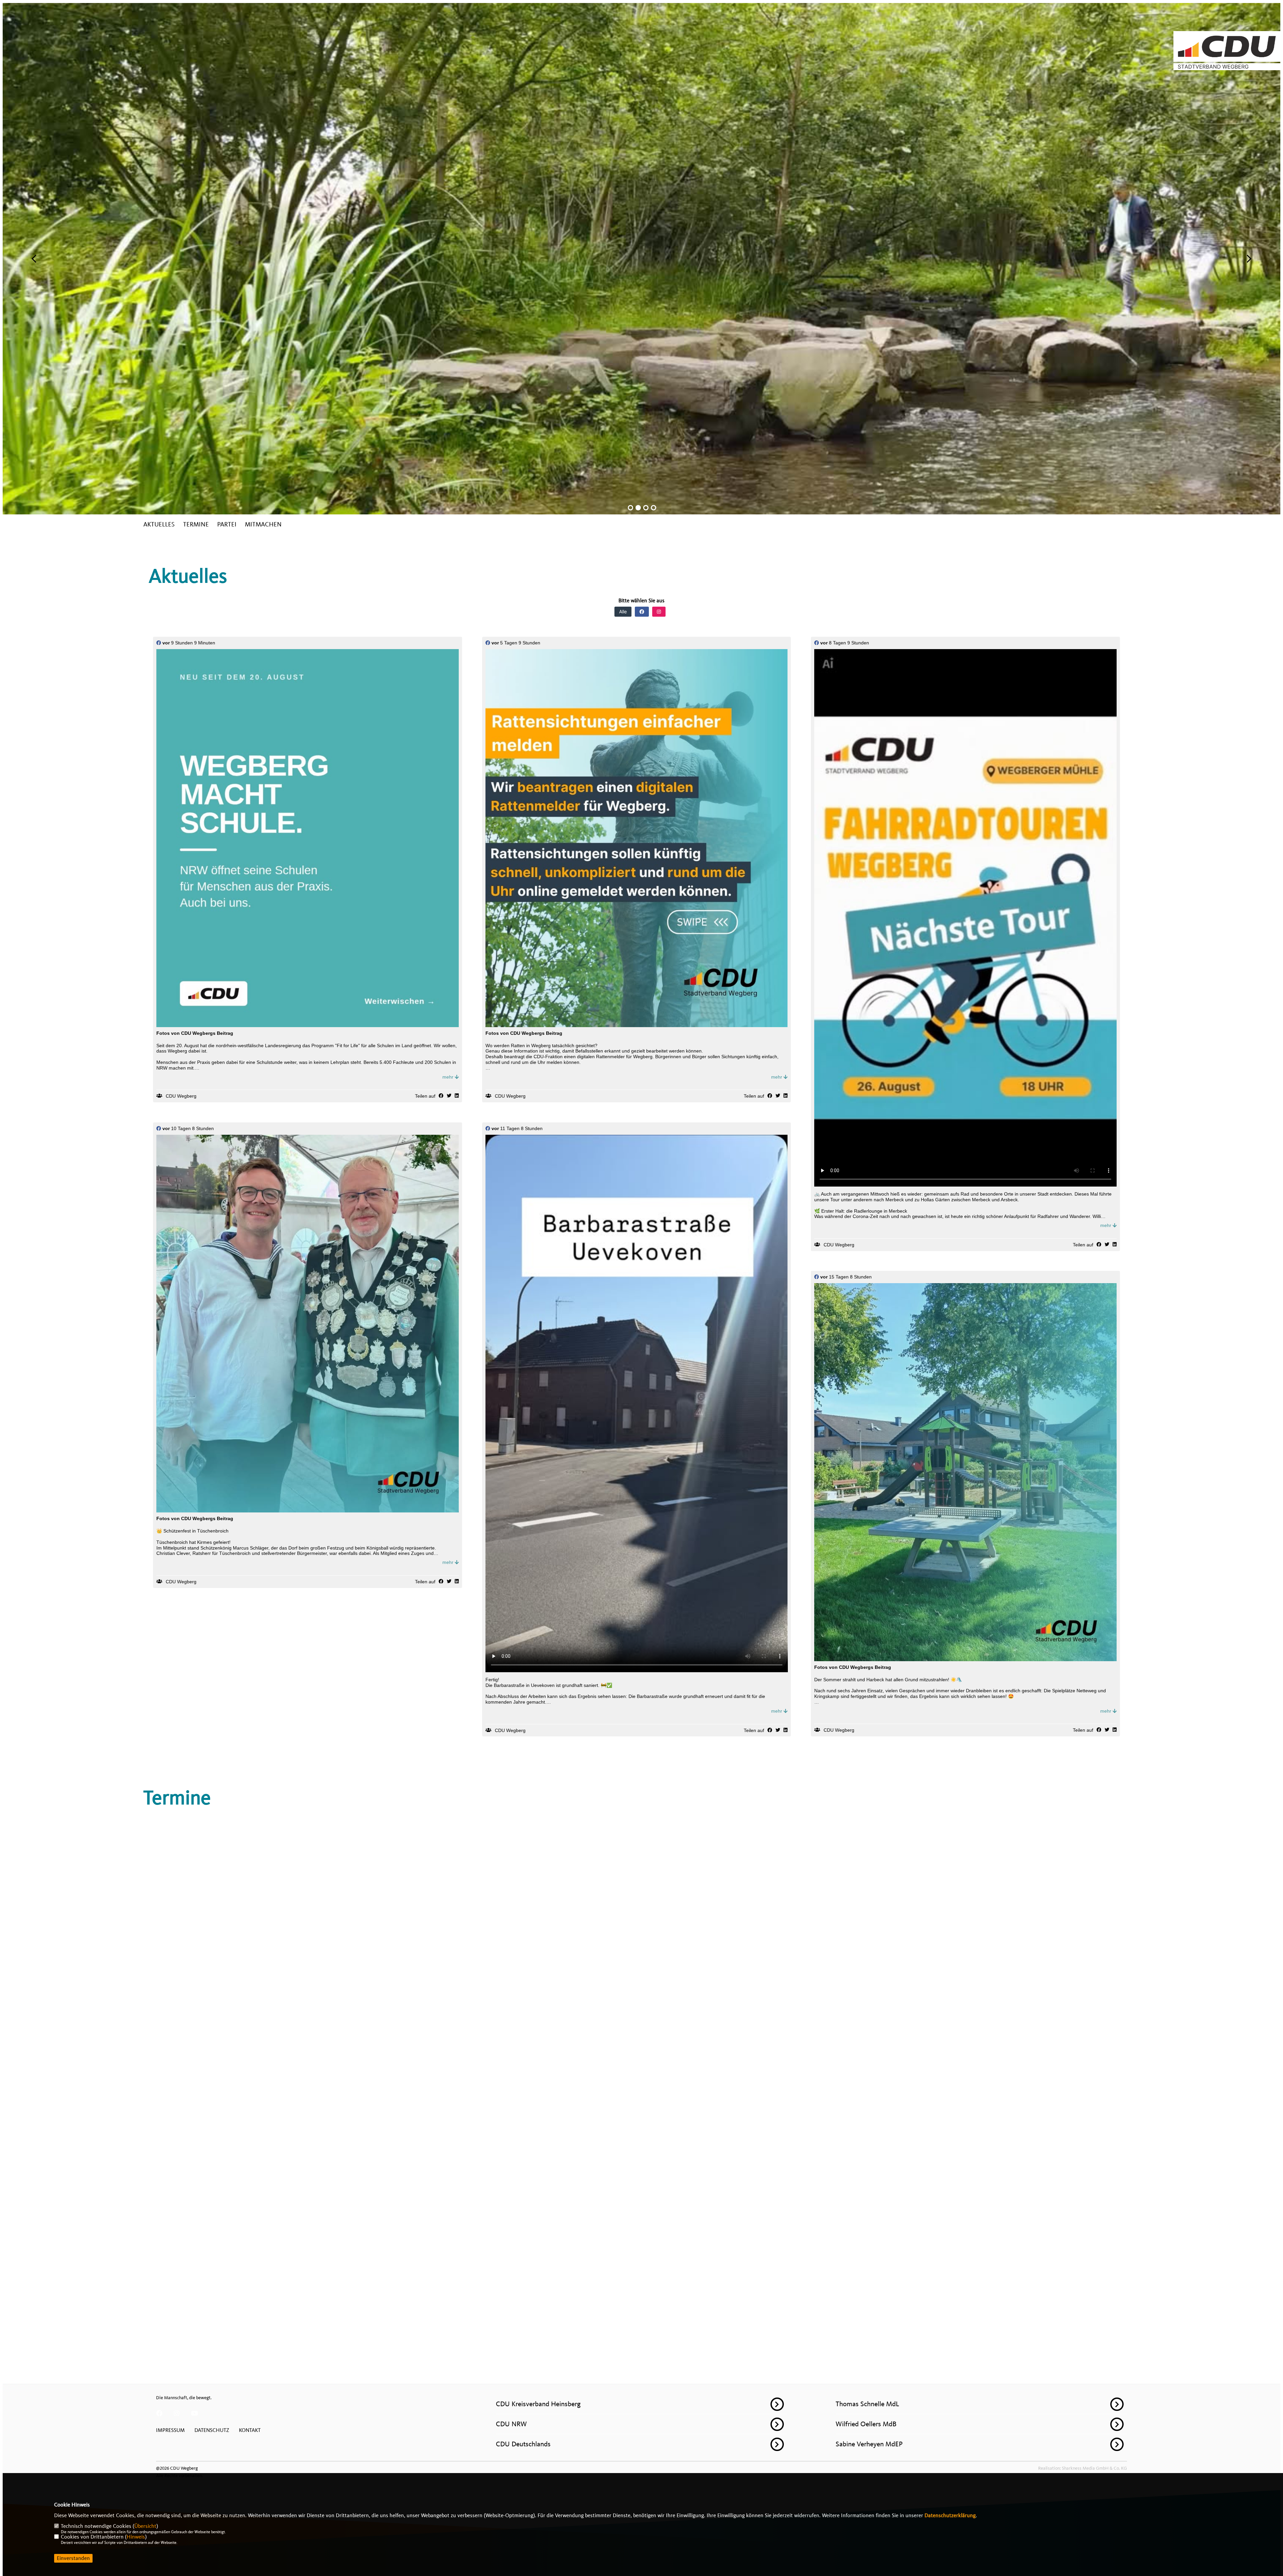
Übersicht (145, 2526)
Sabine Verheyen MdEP (869, 2444)
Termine (196, 525)
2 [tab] (638, 508)
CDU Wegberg (181, 1096)
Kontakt (250, 2430)
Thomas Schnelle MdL (867, 2404)
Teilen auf (425, 1096)
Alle (623, 611)
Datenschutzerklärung (950, 2516)
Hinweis (136, 2537)
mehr (449, 1077)
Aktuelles (159, 525)
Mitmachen (263, 525)
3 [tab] (646, 508)
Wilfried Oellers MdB (866, 2424)
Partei (227, 525)
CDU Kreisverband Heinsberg (538, 2404)
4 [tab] (654, 508)
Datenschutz (212, 2430)
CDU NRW (511, 2424)
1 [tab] (630, 508)
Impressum (170, 2430)
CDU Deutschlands (523, 2444)
